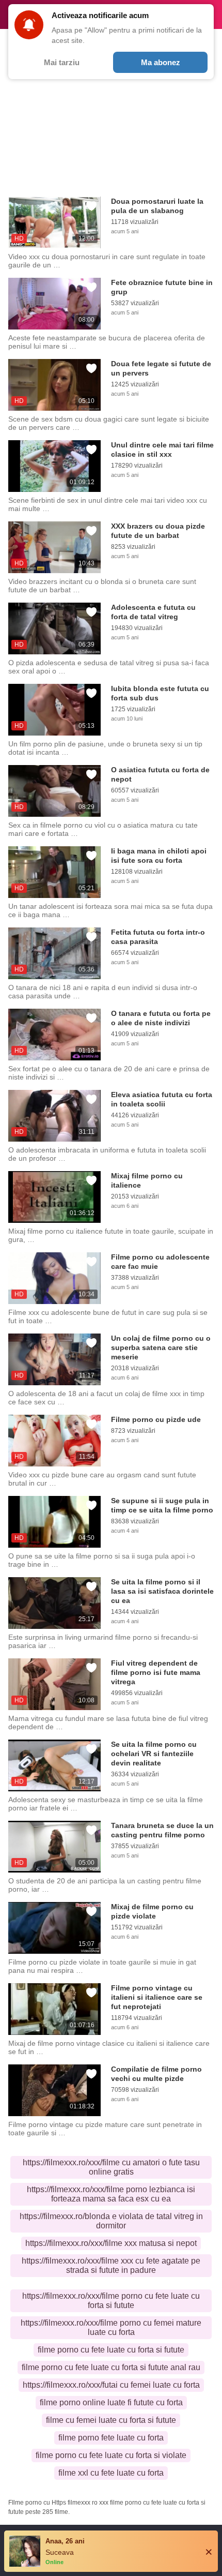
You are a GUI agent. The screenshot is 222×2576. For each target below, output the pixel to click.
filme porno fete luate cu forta (111, 2438)
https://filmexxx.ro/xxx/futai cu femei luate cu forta (111, 2385)
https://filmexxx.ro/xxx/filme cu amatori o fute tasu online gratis (111, 2167)
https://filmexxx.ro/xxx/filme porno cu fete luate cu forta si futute (111, 2301)
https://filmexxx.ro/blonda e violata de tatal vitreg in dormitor (111, 2221)
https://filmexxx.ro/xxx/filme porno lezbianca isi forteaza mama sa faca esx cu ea (111, 2194)
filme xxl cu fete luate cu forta (111, 2473)
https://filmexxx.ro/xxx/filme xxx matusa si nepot (111, 2243)
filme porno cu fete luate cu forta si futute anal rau (111, 2367)
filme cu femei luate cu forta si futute (111, 2420)
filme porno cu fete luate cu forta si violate (111, 2455)
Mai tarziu (62, 62)
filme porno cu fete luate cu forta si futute (111, 2350)
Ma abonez (161, 62)
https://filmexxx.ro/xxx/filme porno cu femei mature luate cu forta (111, 2327)
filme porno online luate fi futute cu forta (111, 2402)
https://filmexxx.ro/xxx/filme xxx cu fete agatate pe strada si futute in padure (111, 2265)
